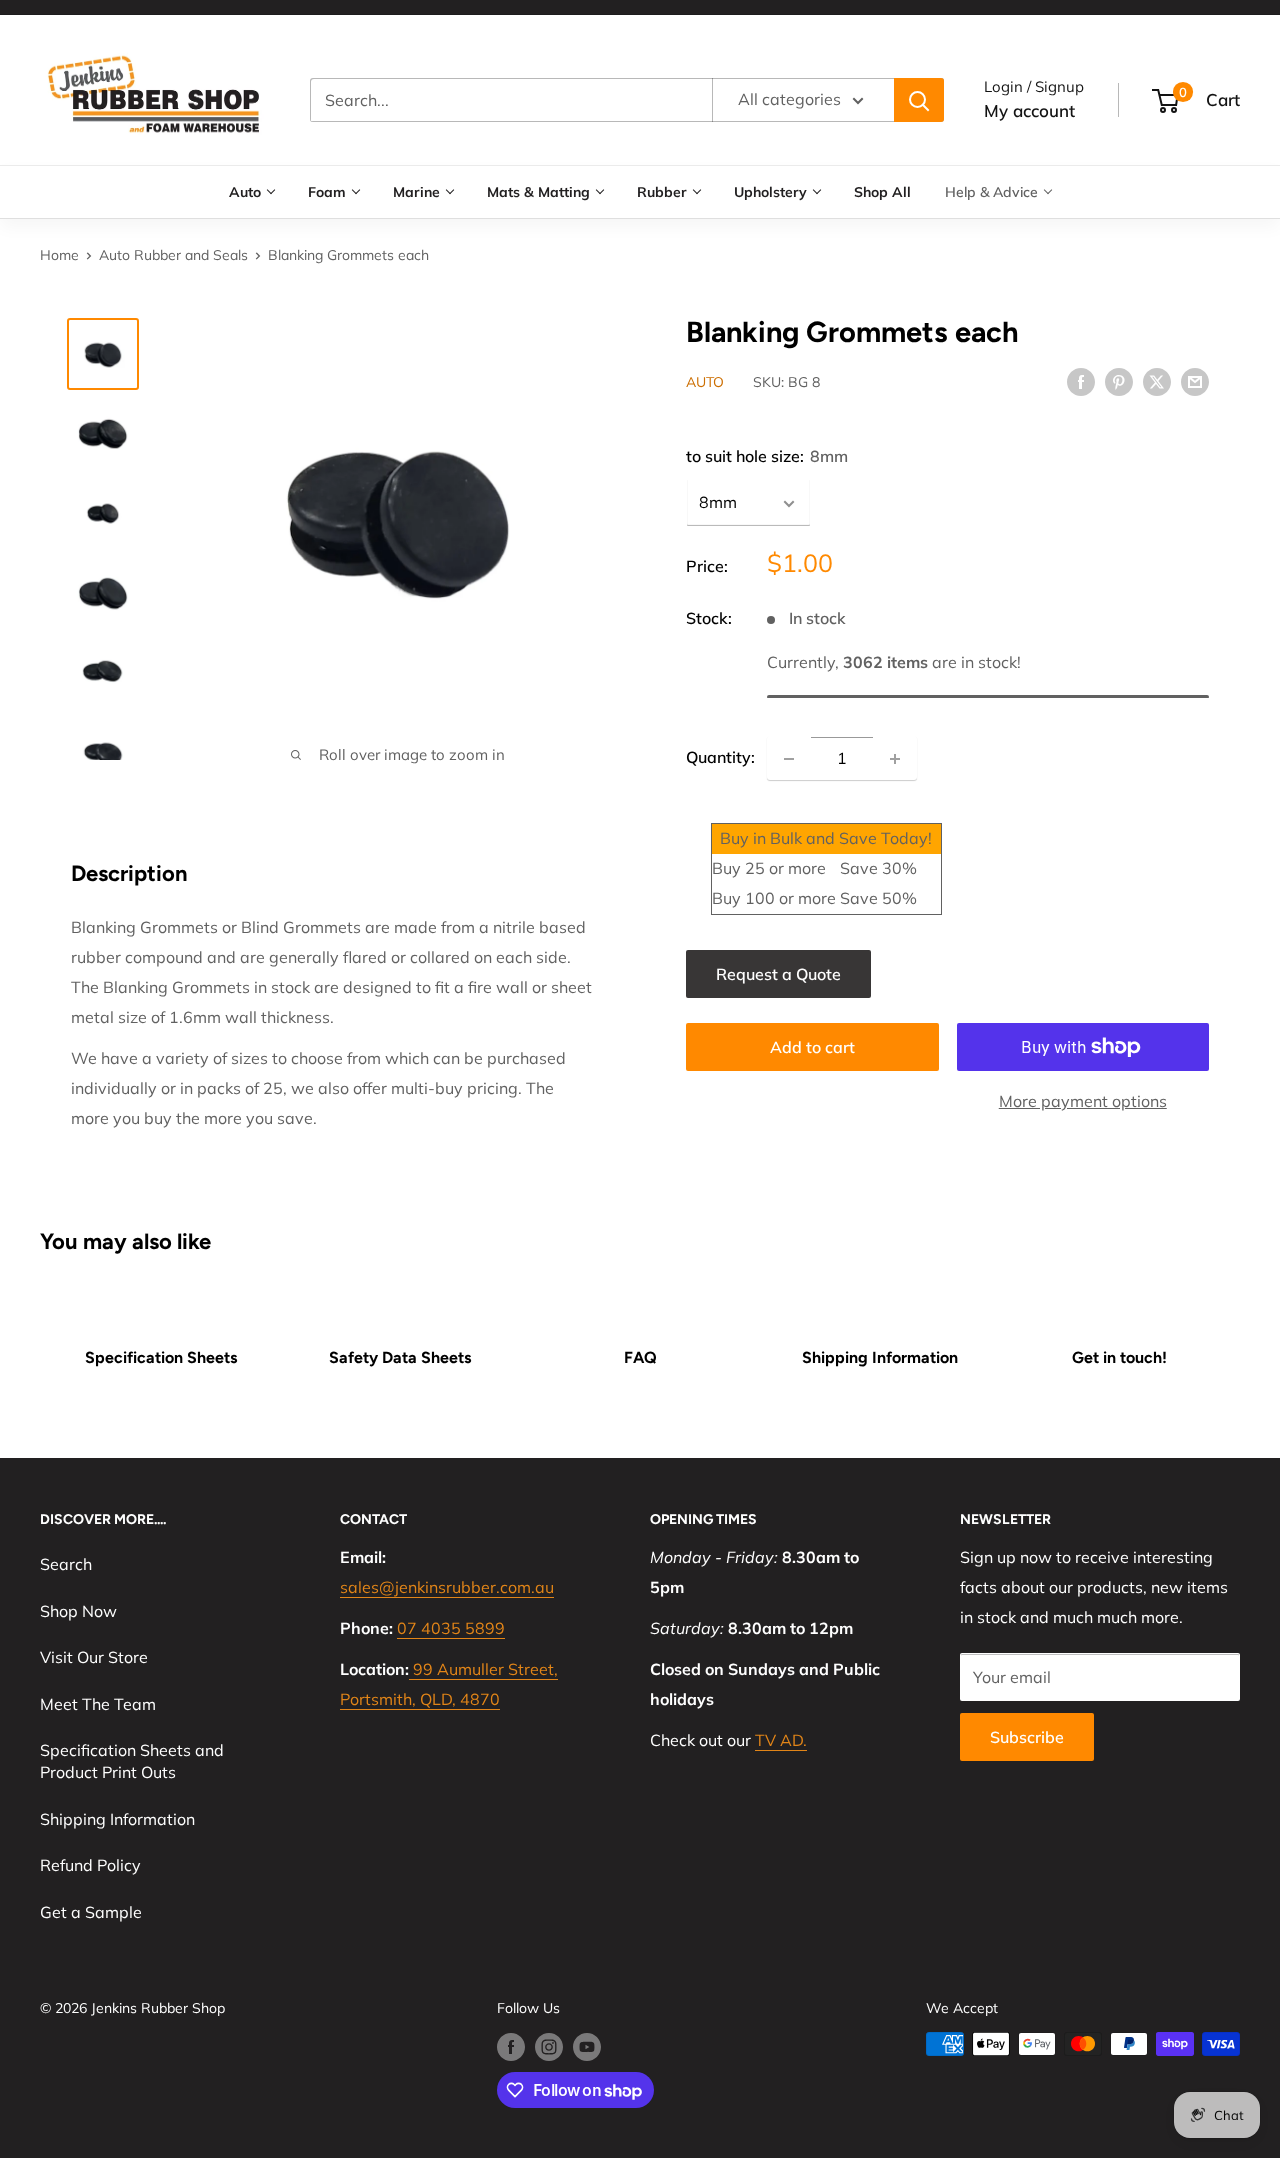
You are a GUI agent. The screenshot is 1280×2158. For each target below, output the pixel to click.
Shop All (882, 192)
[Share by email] (1195, 381)
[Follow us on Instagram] (549, 2046)
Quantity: (720, 758)
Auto (245, 192)
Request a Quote (778, 974)
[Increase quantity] (895, 759)
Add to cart (812, 1047)
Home (59, 255)
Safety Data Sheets (400, 1357)
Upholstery (770, 192)
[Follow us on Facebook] (511, 2046)
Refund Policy (90, 1865)
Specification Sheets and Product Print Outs (132, 1761)
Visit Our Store (94, 1657)
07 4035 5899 (451, 1628)
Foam (327, 192)
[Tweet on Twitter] (1157, 381)
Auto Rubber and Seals (173, 255)
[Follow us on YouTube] (587, 2046)
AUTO (705, 383)
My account (1029, 110)
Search (66, 1564)
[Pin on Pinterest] (1119, 381)
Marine (416, 192)
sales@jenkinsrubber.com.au (447, 1587)
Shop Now (78, 1611)
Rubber (662, 192)
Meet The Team (98, 1704)
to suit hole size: (767, 457)
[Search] (919, 100)
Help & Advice (991, 192)
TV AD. (781, 1740)
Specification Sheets (161, 1357)
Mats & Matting (538, 192)
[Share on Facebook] (1081, 381)
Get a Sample (91, 1912)
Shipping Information (880, 1357)
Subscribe (1027, 1737)
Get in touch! (1119, 1357)
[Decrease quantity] (789, 759)
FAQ (640, 1357)
